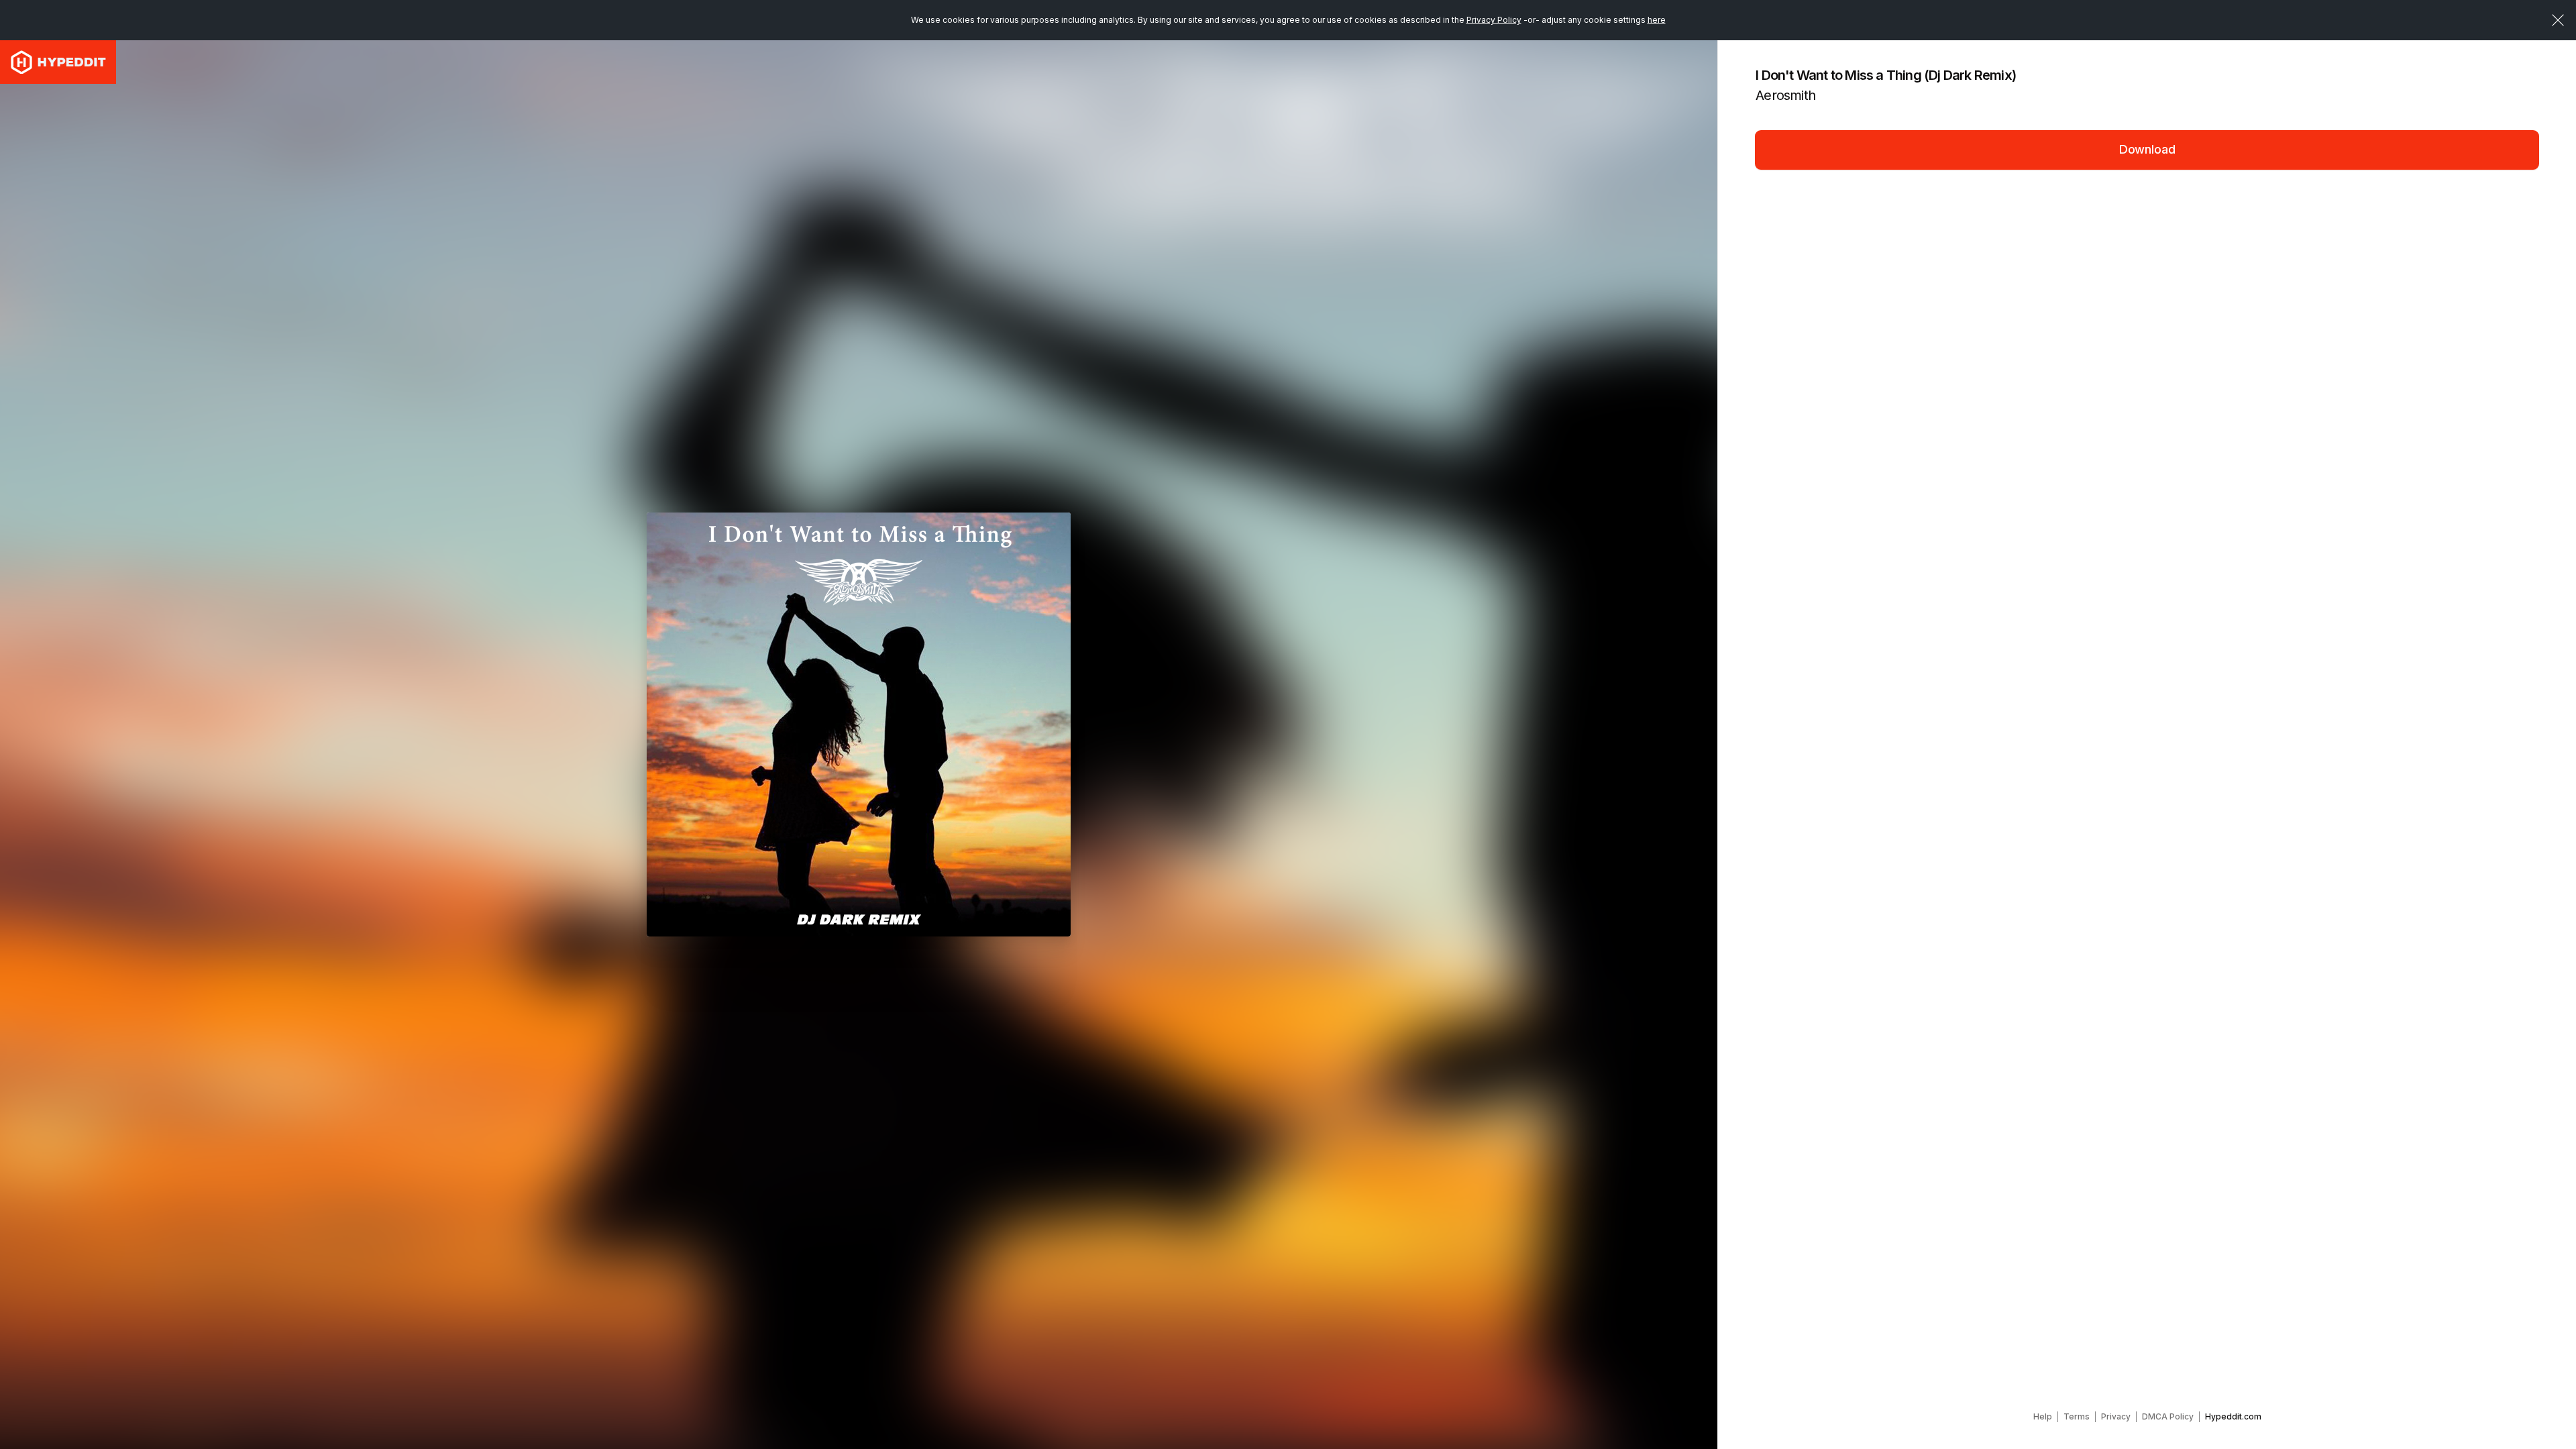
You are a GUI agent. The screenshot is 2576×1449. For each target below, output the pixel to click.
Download (2147, 149)
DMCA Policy (2168, 1416)
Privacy (2116, 1416)
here (1657, 20)
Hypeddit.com (2233, 1416)
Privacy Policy (1494, 20)
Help (2043, 1416)
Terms (2077, 1416)
